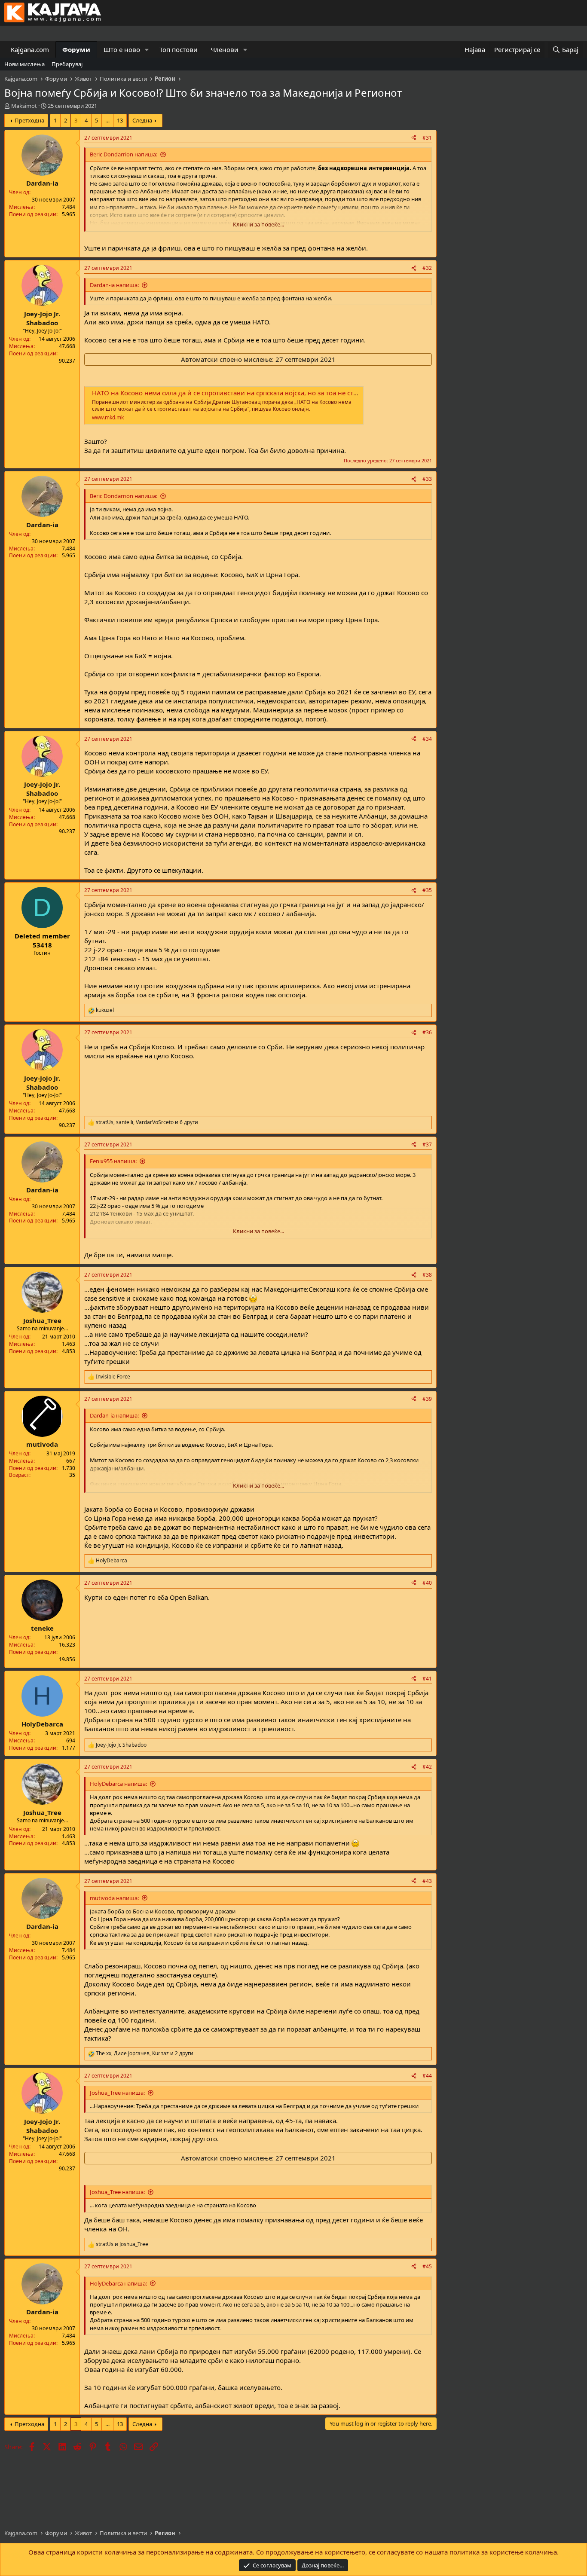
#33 (427, 479)
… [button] (107, 120)
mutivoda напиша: (114, 1898)
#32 (427, 268)
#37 (427, 1144)
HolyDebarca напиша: (118, 1784)
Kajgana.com (30, 49)
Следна (142, 120)
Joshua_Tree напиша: (117, 2093)
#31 (427, 138)
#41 (427, 1679)
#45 (427, 2266)
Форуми (76, 49)
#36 (427, 1032)
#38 (427, 1275)
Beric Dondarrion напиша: (124, 154)
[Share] (414, 138)
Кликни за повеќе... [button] (258, 224)
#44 (427, 2076)
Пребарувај (67, 64)
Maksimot (24, 106)
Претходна (29, 120)
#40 (427, 1583)
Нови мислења (24, 64)
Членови (225, 49)
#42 (427, 1767)
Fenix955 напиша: (113, 1161)
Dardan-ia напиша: (114, 285)
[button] (147, 50)
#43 (427, 1881)
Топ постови (179, 49)
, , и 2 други (145, 2053)
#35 (427, 890)
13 (120, 120)
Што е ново (122, 49)
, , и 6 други (147, 1122)
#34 (427, 739)
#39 (427, 1399)
